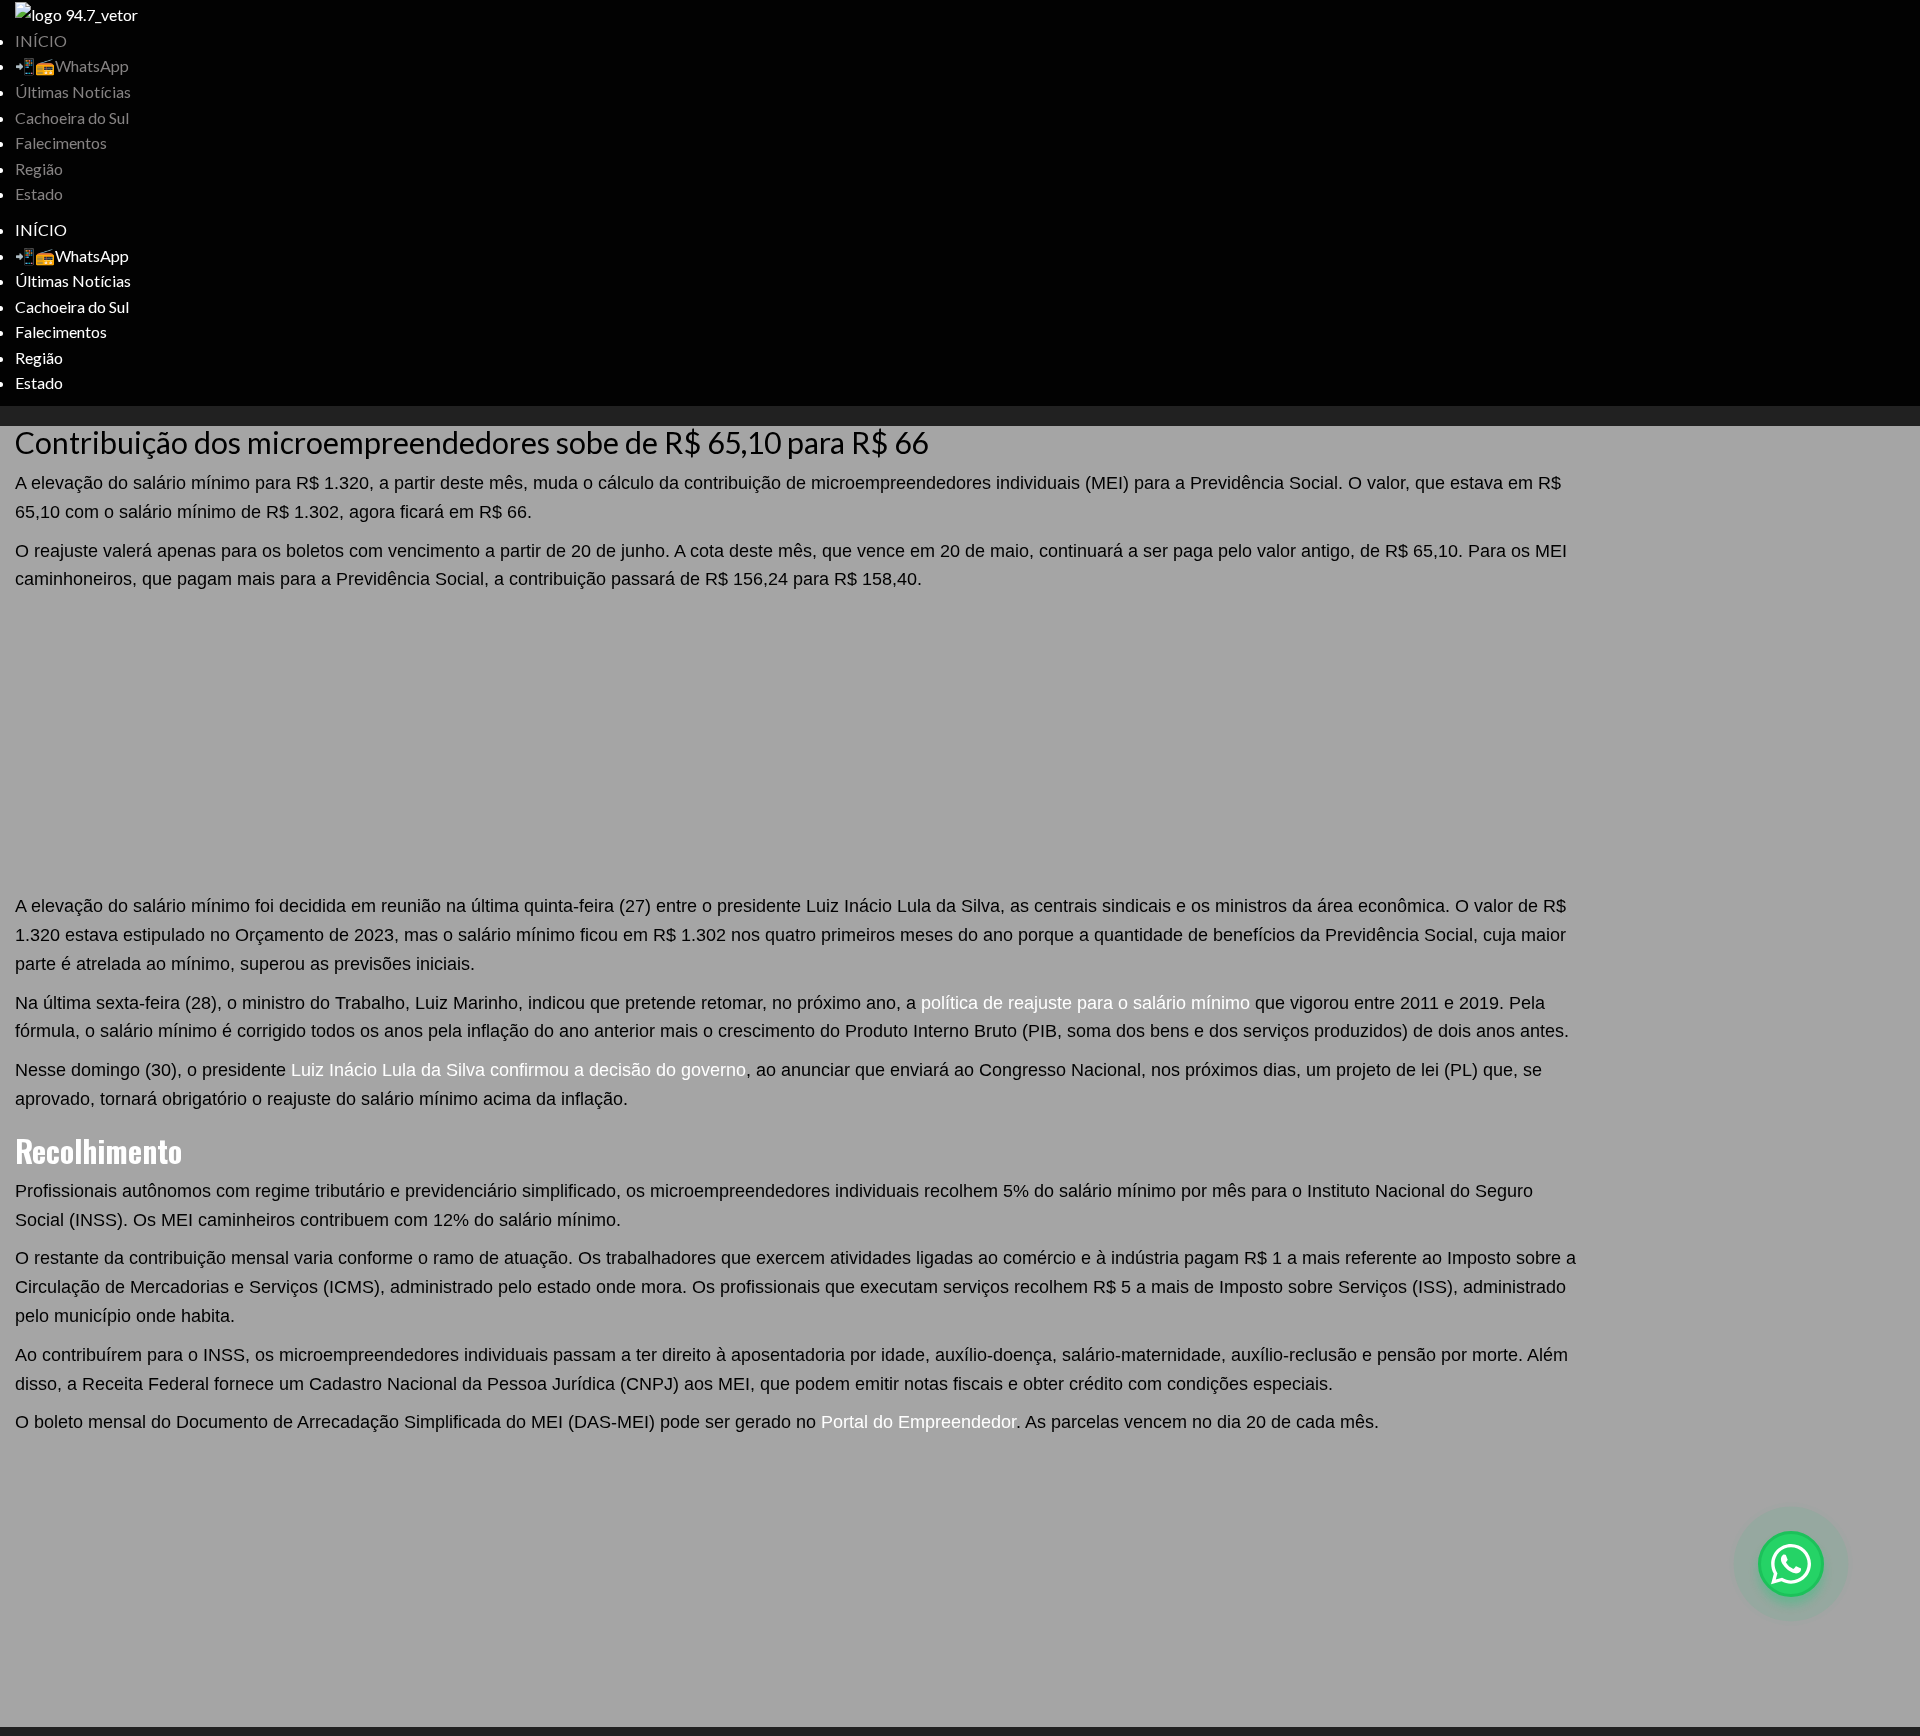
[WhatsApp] (1791, 1564)
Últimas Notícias (73, 91)
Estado (39, 193)
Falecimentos (61, 142)
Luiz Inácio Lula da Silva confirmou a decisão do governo (518, 1070)
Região (39, 168)
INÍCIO (41, 40)
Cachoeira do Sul (72, 117)
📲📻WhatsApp (72, 65)
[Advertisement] (800, 744)
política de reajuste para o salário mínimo (1085, 1003)
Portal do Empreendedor (918, 1422)
